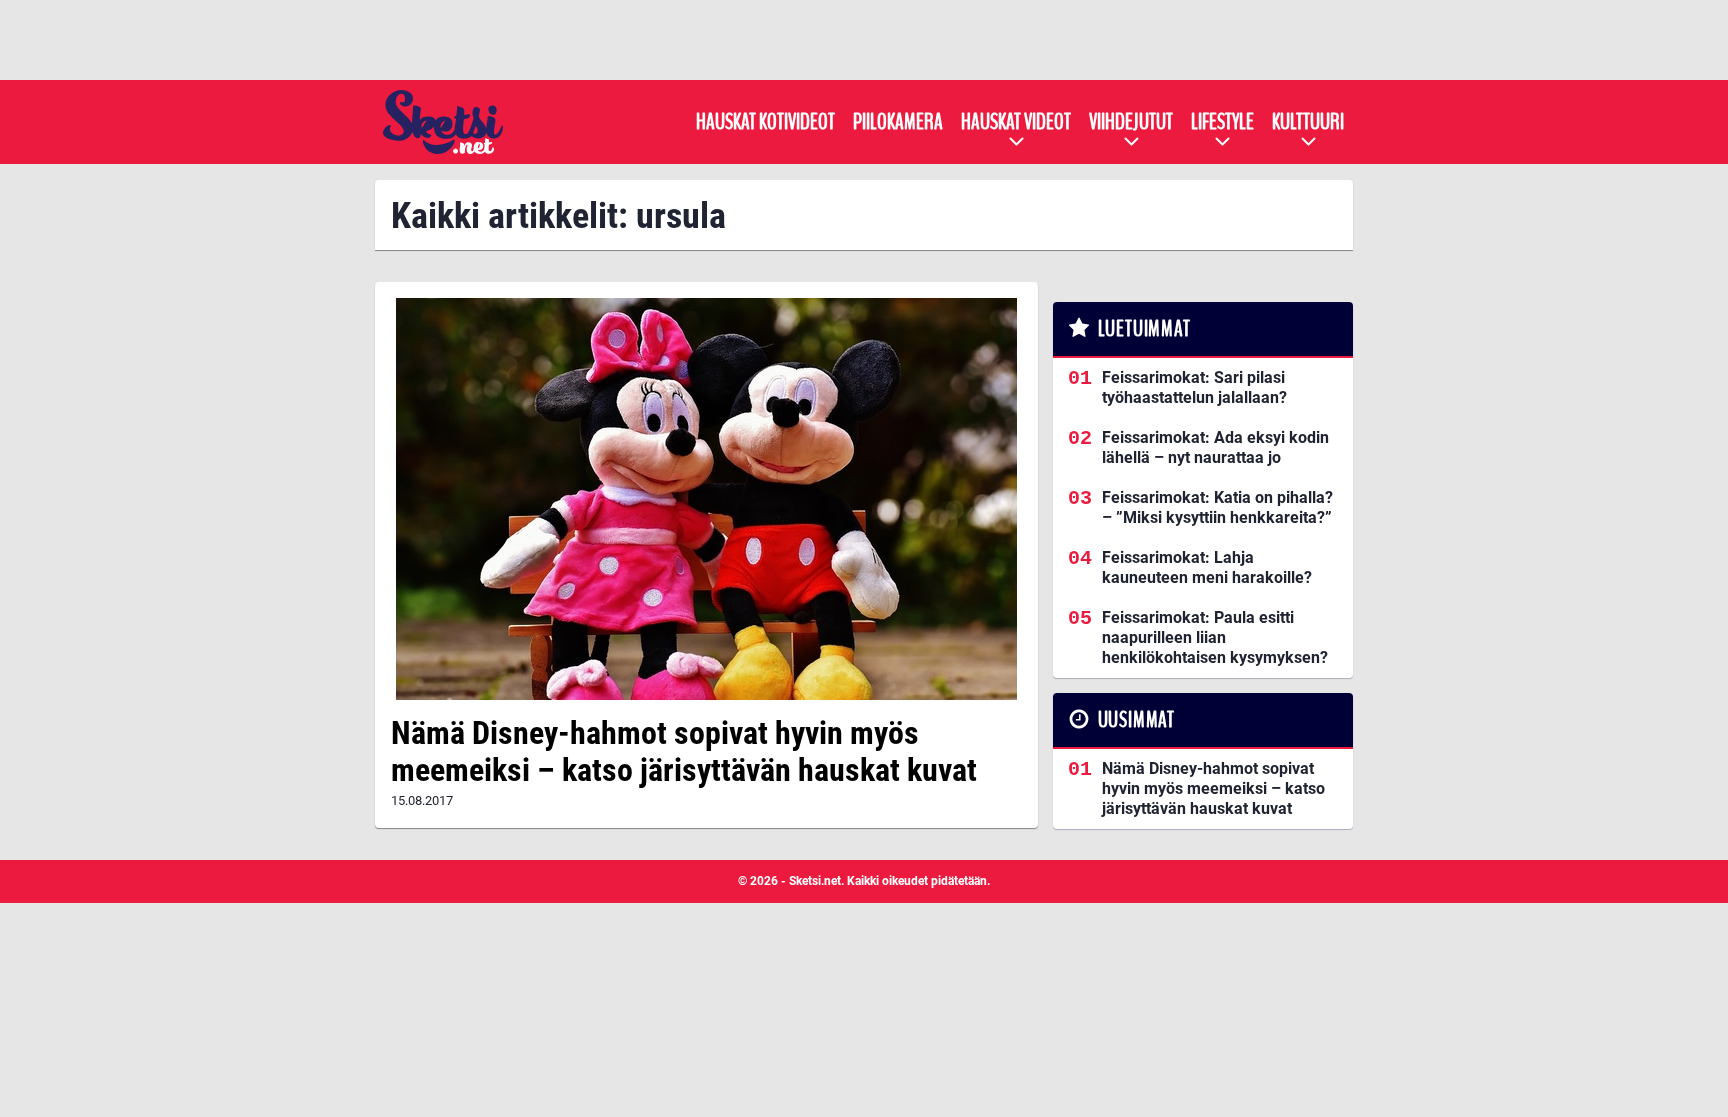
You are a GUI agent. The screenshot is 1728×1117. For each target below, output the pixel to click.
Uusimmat (1136, 720)
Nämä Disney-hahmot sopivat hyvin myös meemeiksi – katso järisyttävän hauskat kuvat (684, 751)
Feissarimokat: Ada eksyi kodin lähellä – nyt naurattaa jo (1215, 447)
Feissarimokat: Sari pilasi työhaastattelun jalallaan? (1194, 387)
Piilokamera (898, 122)
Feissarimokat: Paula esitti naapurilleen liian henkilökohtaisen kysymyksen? (1215, 637)
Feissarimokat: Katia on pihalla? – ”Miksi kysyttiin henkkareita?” (1217, 507)
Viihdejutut (1131, 122)
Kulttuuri (1308, 122)
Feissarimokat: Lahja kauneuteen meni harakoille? (1207, 567)
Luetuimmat (1144, 329)
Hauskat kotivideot (765, 122)
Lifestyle (1222, 122)
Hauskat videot (1016, 122)
